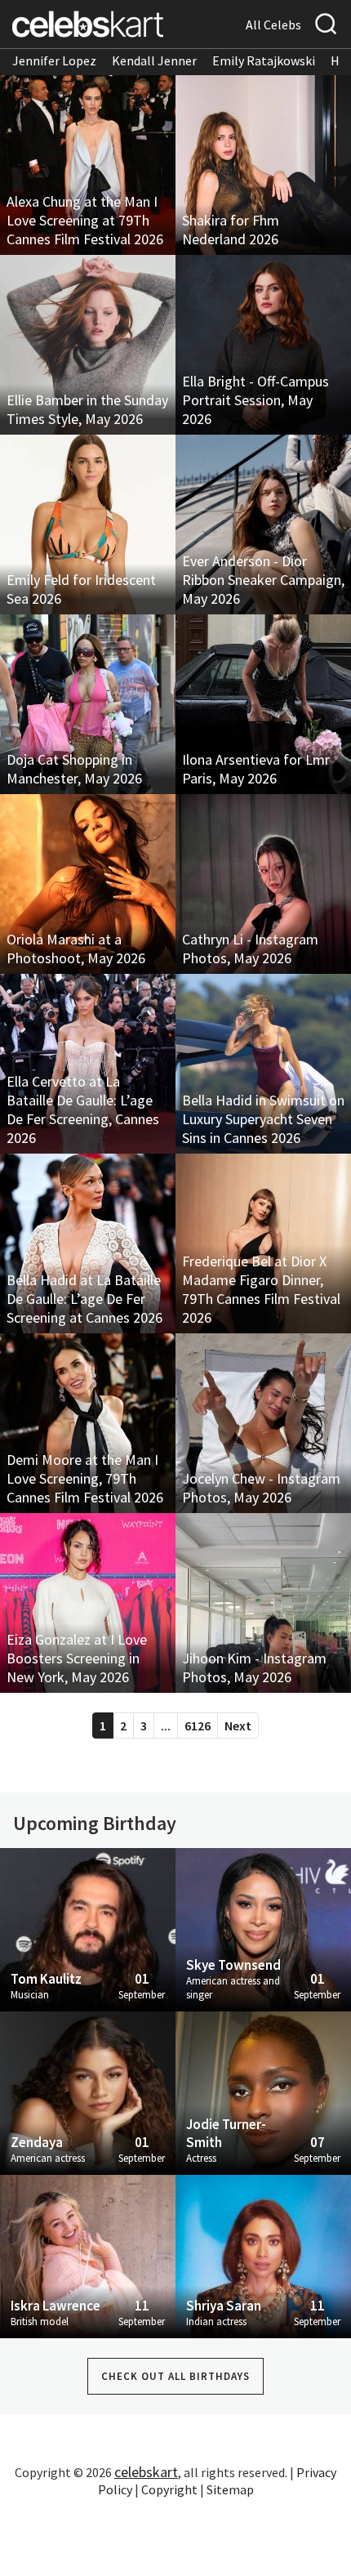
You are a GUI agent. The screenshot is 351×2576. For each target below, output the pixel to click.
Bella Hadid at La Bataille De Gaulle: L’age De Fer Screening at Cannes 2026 (84, 1299)
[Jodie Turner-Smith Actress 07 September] (263, 2092)
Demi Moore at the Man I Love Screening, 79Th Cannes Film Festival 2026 (85, 1478)
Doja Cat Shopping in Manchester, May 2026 (74, 769)
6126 (198, 1726)
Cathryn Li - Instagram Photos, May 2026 (250, 949)
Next (238, 1726)
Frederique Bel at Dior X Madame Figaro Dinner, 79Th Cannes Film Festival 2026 (261, 1289)
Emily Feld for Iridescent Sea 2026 (81, 589)
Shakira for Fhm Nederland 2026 (231, 230)
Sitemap (230, 2489)
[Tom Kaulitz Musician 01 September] (88, 1928)
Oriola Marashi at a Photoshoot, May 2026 (76, 949)
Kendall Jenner (154, 60)
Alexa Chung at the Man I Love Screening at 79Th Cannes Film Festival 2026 (85, 220)
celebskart (146, 2472)
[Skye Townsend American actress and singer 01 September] (263, 1928)
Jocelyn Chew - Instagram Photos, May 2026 (261, 1488)
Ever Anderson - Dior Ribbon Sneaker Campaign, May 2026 (263, 580)
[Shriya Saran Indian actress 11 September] (263, 2255)
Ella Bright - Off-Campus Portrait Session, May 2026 (255, 400)
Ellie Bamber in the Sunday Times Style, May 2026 (87, 409)
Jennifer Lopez (54, 60)
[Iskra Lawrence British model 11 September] (88, 2255)
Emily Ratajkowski (264, 60)
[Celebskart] (88, 24)
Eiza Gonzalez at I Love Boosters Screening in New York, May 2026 (77, 1658)
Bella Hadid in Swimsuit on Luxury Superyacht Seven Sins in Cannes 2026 (263, 1119)
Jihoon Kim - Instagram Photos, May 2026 (254, 1667)
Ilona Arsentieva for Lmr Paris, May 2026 (256, 769)
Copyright (169, 2489)
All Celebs (273, 25)
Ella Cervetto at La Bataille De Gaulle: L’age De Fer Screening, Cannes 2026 (83, 1109)
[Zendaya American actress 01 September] (88, 2092)
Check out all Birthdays (175, 2376)
